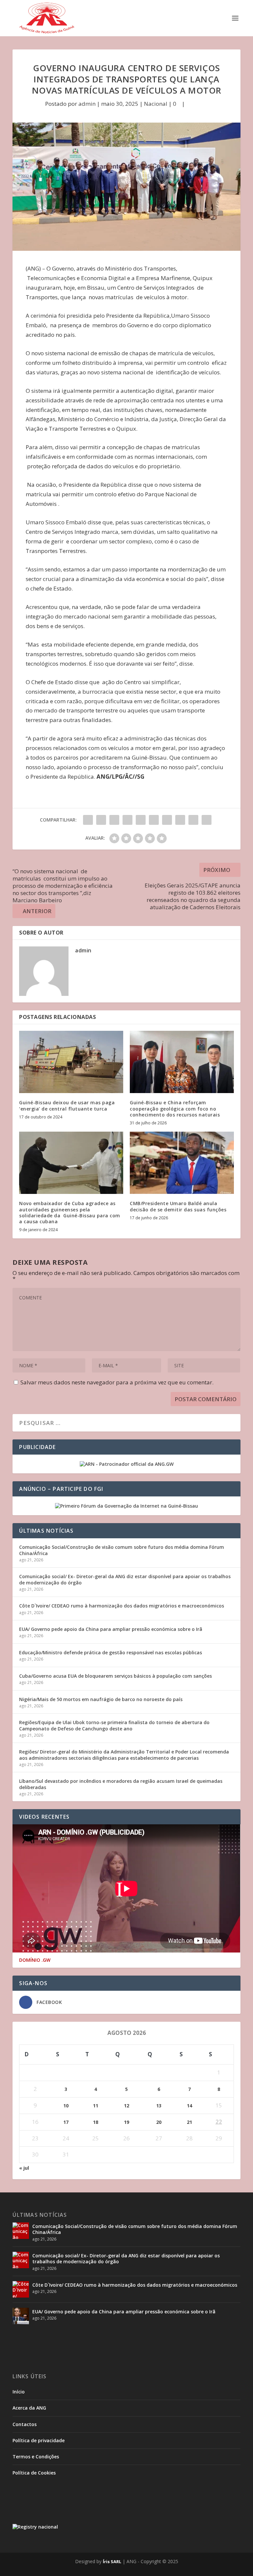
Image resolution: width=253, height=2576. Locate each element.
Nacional (156, 104)
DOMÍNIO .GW (35, 1960)
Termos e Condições (36, 2457)
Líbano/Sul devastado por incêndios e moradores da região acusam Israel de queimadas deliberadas (121, 1784)
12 (126, 2106)
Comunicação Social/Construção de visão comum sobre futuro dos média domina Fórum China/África (122, 1550)
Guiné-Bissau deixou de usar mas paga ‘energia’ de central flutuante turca (67, 1105)
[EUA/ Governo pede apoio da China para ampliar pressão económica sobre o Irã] (21, 2316)
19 (126, 2122)
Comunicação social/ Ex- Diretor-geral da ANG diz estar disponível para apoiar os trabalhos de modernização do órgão (125, 1579)
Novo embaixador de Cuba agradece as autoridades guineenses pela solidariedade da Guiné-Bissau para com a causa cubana (70, 1212)
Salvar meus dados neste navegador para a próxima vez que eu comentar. (117, 1382)
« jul (24, 2168)
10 (66, 2106)
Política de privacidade (39, 2440)
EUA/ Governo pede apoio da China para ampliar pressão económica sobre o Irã (111, 1629)
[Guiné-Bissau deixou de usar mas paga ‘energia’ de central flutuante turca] (71, 1062)
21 (189, 2122)
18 (96, 2122)
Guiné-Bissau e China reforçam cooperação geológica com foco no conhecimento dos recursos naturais (175, 1108)
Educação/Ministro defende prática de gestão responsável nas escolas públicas (111, 1652)
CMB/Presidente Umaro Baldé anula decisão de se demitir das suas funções (178, 1206)
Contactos (25, 2424)
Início (19, 2392)
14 (189, 2106)
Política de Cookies (34, 2473)
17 (66, 2122)
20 (159, 2122)
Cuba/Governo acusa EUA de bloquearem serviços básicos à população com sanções (115, 1676)
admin (87, 104)
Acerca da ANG (29, 2408)
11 (96, 2106)
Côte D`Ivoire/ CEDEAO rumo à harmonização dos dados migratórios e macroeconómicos (122, 1606)
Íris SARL (112, 2562)
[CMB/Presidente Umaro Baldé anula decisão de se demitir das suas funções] (182, 1163)
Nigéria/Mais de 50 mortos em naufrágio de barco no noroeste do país (101, 1699)
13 (159, 2106)
